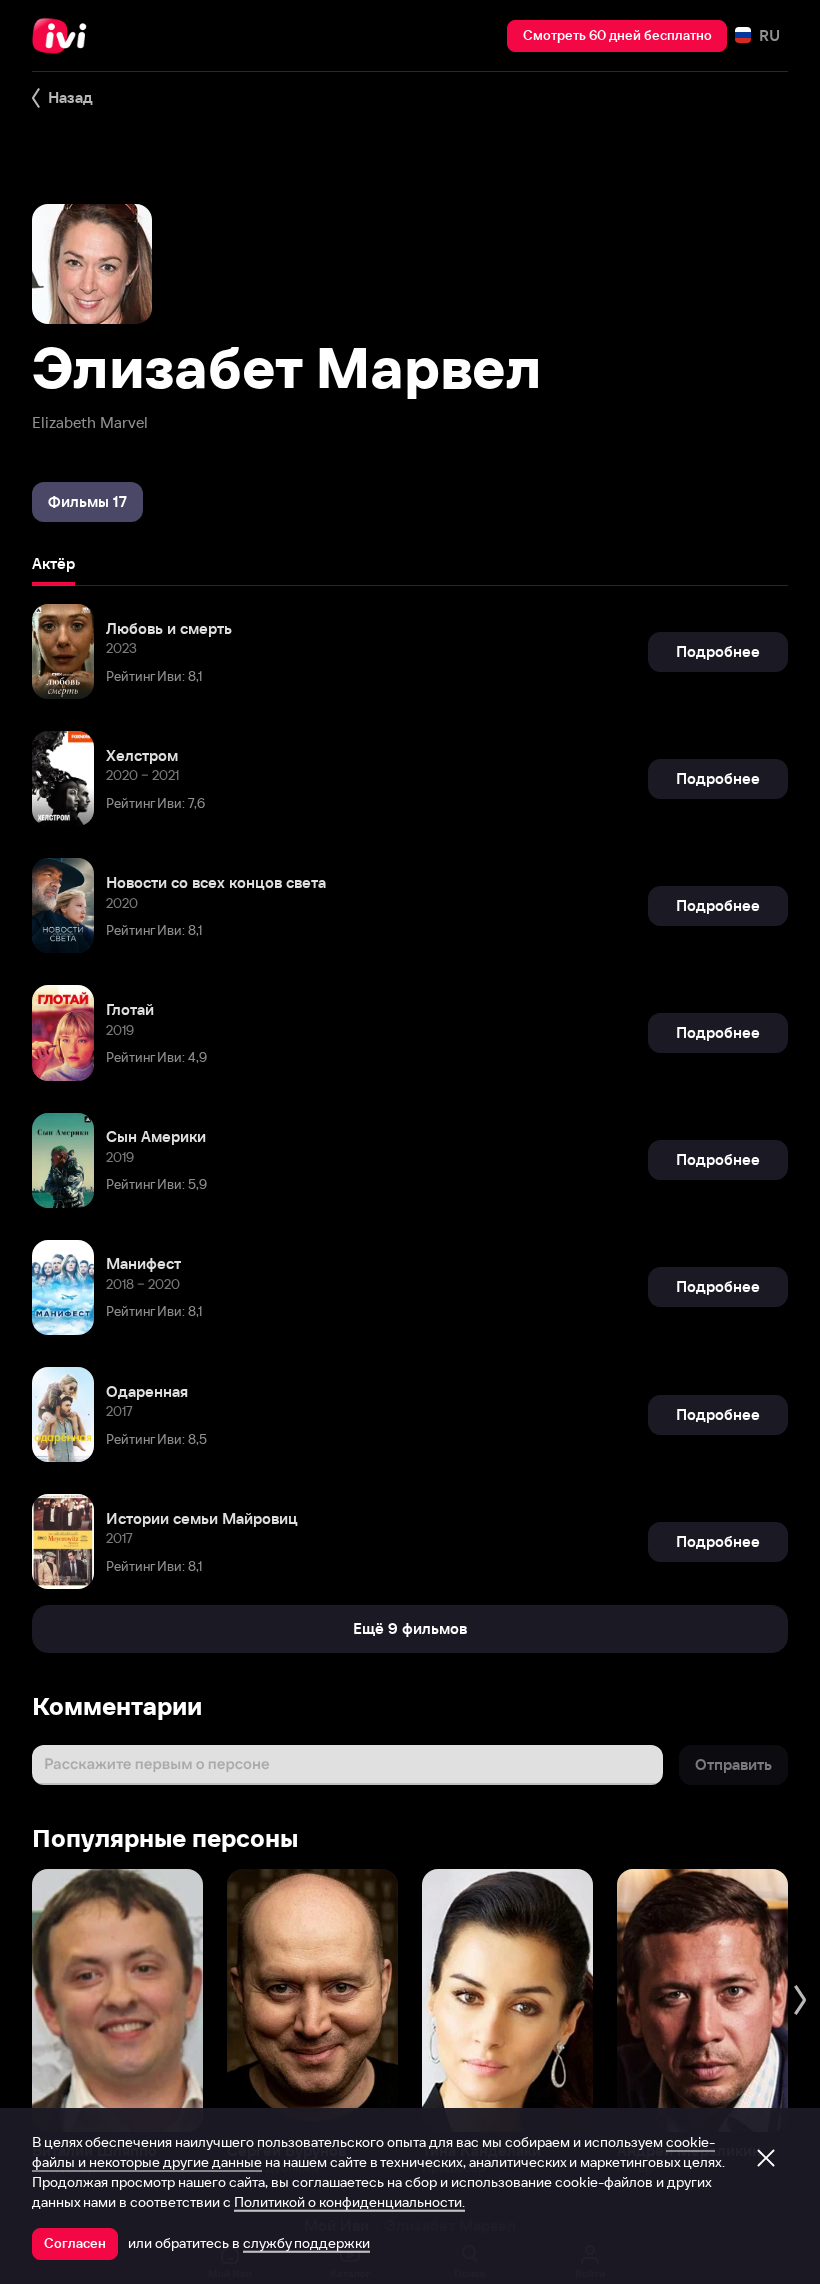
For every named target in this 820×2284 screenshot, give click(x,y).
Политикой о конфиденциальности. (349, 2202)
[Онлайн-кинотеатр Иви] (65, 36)
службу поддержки (306, 2243)
